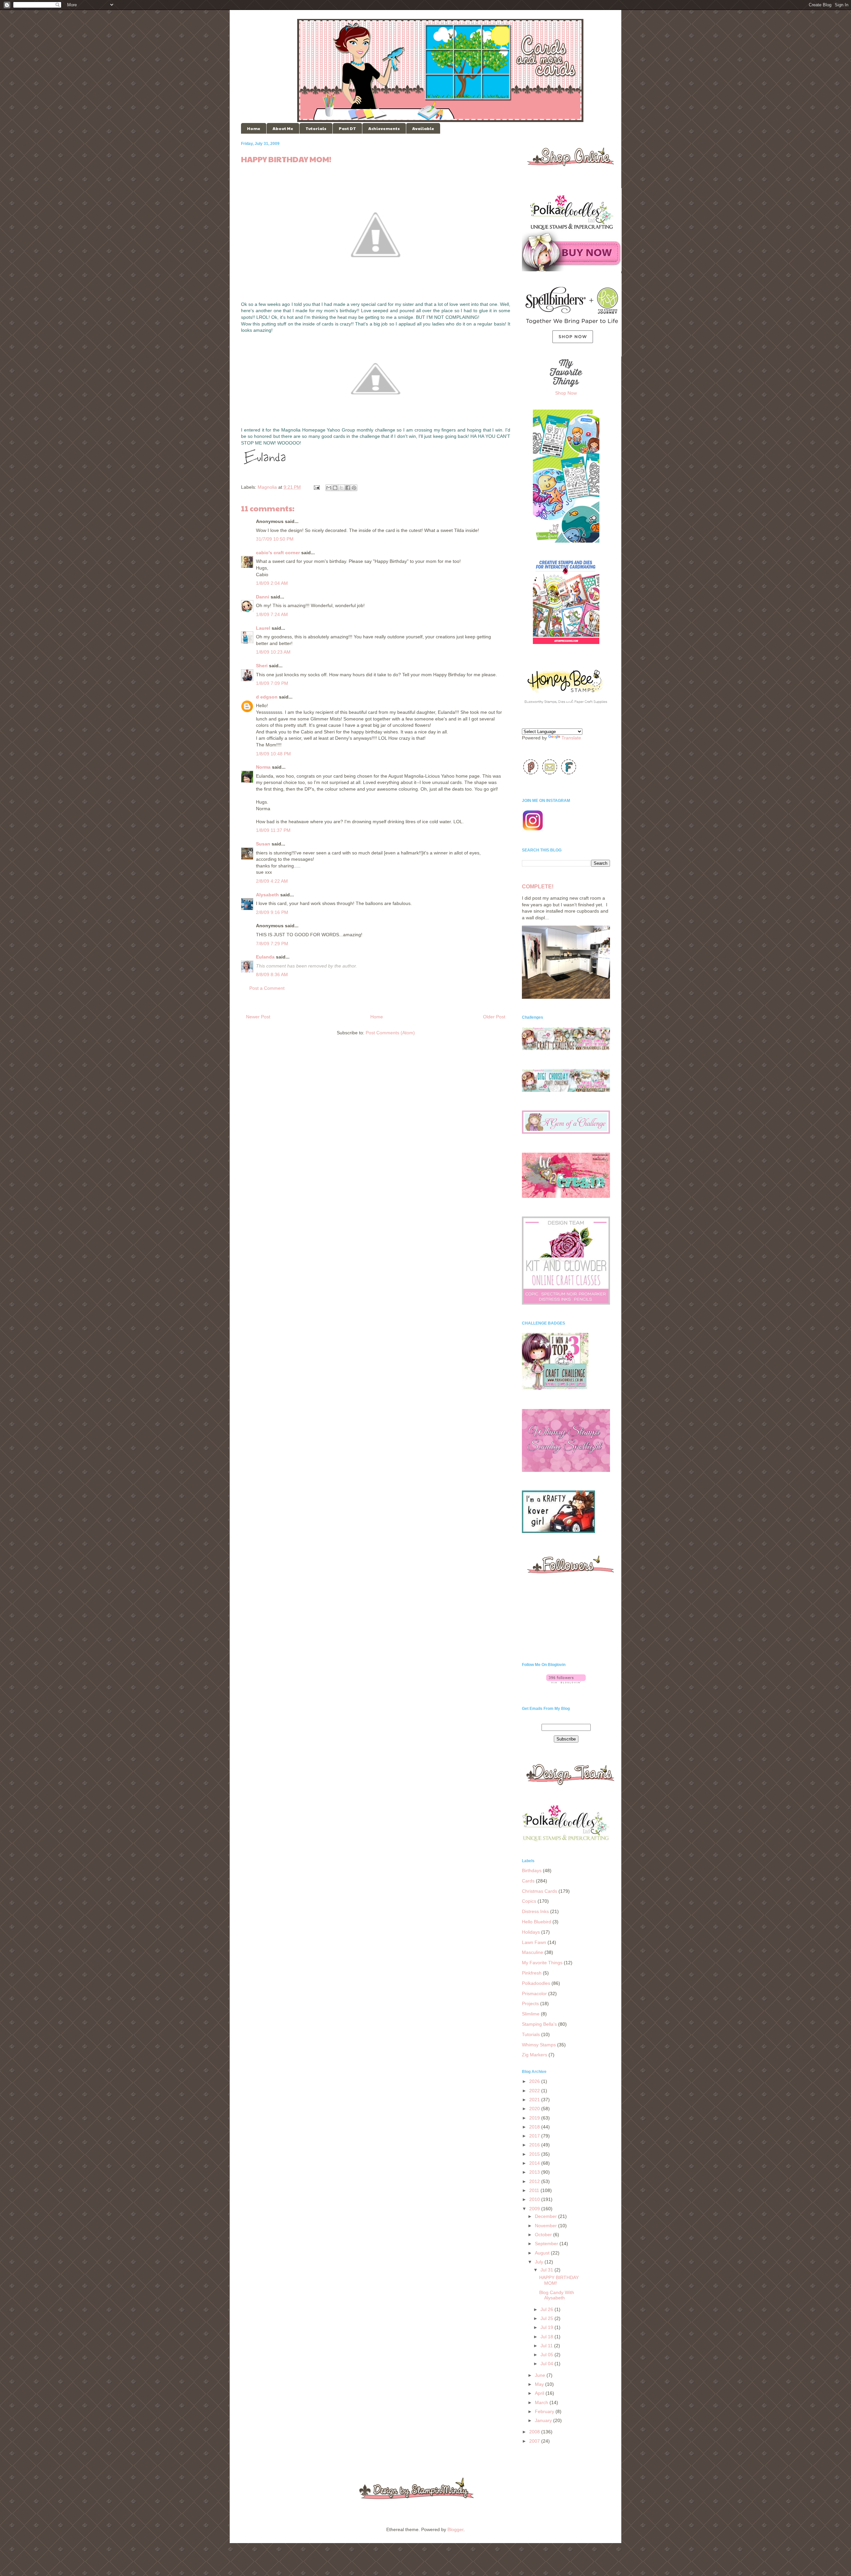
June (541, 2375)
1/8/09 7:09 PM (272, 683)
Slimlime (531, 2014)
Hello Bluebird (537, 1922)
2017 (535, 2136)
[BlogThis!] (335, 488)
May (540, 2384)
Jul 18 (547, 2337)
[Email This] (329, 488)
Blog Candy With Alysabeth (557, 2295)
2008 (535, 2432)
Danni (263, 597)
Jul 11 (547, 2346)
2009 (535, 2209)
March (542, 2402)
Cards (528, 1881)
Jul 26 (547, 2309)
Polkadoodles (536, 1983)
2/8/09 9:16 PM (272, 912)
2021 (535, 2100)
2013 (535, 2172)
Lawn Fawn (534, 1942)
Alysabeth (267, 895)
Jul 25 (547, 2318)
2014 (535, 2163)
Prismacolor (534, 1994)
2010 (535, 2199)
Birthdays (532, 1870)
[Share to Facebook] (348, 488)
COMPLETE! (538, 886)
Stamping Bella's (539, 2024)
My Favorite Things (542, 1963)
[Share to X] (341, 488)
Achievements (384, 128)
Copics (529, 1901)
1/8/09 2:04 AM (272, 583)
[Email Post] (316, 487)
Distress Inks (535, 1911)
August (543, 2253)
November (547, 2226)
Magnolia (267, 487)
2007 (535, 2441)
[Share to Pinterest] (354, 488)
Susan (263, 844)
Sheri (262, 666)
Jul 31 (547, 2270)
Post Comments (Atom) (390, 1033)
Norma (263, 767)
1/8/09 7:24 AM (272, 614)
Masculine (533, 1952)
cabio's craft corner (278, 553)
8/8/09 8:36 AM (272, 974)
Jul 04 (547, 2364)
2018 (535, 2127)
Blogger (455, 2529)
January (544, 2420)
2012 (535, 2181)
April (540, 2393)
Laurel (263, 628)
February (545, 2411)
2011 (535, 2190)
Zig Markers (535, 2055)
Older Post (494, 1017)
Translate (571, 738)
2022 (535, 2091)
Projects (530, 2003)
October (544, 2235)
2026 (535, 2081)
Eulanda (265, 957)
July (540, 2262)
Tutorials (316, 128)
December (547, 2216)
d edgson (267, 697)
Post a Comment (267, 988)
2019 (535, 2118)
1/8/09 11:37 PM (273, 830)
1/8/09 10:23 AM (273, 652)
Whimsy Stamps (539, 2045)
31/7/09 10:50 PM (275, 539)
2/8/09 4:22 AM (272, 881)
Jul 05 (547, 2355)
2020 (535, 2109)
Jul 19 (547, 2327)
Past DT (347, 128)
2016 (535, 2145)
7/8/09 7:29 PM (272, 944)
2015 (535, 2154)
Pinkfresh (532, 1973)
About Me (283, 128)
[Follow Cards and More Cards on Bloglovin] (566, 1682)
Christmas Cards (540, 1891)
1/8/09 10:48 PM (273, 754)
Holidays (531, 1932)
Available (423, 128)
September (547, 2244)
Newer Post (258, 1017)
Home (254, 128)
